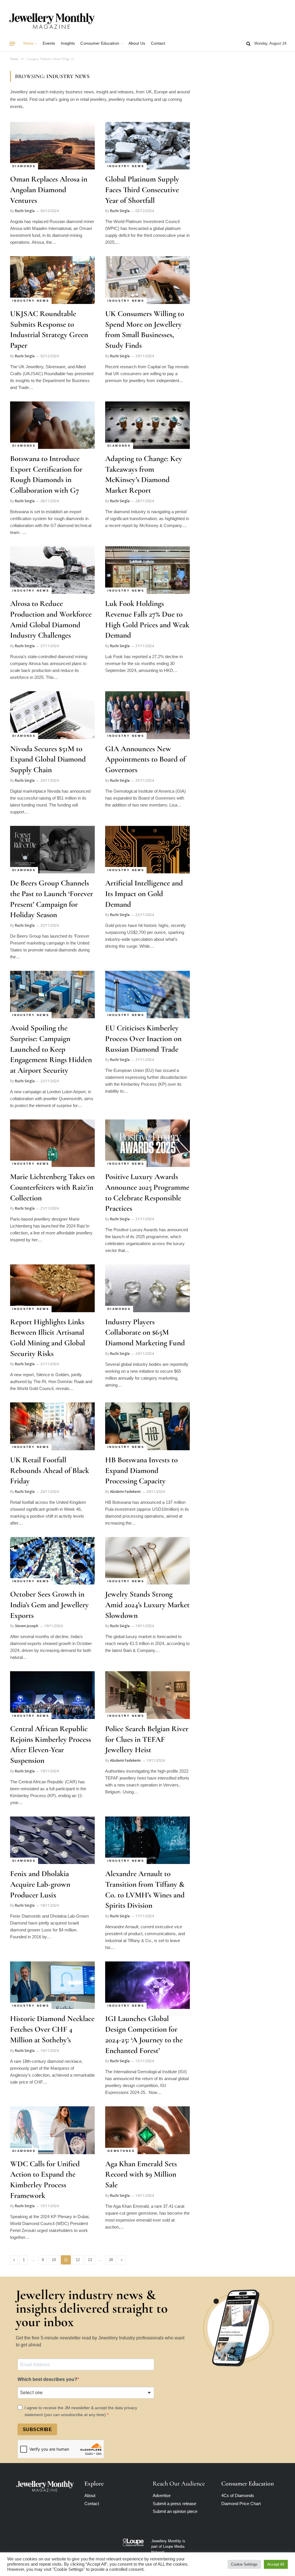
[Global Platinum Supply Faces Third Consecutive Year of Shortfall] (147, 146)
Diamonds (24, 166)
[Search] (248, 44)
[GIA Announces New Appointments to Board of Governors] (147, 715)
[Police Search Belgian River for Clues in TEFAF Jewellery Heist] (147, 1695)
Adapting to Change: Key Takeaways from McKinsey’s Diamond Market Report (144, 474)
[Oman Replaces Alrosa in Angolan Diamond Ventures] (52, 146)
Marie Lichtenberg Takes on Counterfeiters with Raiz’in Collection (52, 1187)
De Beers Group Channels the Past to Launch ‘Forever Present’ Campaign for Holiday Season (52, 899)
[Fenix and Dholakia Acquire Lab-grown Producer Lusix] (52, 1840)
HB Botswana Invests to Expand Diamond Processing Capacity (141, 1470)
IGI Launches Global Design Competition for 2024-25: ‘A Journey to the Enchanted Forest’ (144, 2034)
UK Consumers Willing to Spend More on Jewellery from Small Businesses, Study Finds (145, 329)
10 (54, 2260)
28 (111, 2260)
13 (90, 2260)
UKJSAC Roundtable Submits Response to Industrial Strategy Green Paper (49, 329)
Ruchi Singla (25, 211)
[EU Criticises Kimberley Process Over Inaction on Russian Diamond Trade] (147, 995)
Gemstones (121, 2151)
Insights (68, 43)
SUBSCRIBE (37, 2429)
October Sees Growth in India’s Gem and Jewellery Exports (49, 1605)
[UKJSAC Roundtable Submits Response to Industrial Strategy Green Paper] (52, 280)
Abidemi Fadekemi (125, 1492)
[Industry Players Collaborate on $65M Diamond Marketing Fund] (147, 1288)
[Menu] (12, 44)
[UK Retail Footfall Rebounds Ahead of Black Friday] (52, 1426)
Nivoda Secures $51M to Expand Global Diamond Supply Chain (48, 759)
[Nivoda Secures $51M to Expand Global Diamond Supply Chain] (52, 715)
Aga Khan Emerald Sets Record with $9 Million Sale (141, 2174)
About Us (137, 43)
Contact (158, 43)
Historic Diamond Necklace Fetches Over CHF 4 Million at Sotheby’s (52, 2029)
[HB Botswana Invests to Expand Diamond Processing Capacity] (147, 1426)
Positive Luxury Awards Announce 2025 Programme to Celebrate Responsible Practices (147, 1192)
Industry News (126, 166)
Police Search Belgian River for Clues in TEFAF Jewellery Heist (147, 1739)
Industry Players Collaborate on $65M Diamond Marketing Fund (145, 1332)
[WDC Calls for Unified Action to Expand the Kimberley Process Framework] (52, 2130)
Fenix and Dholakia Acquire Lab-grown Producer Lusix (40, 1884)
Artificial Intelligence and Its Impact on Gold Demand (144, 894)
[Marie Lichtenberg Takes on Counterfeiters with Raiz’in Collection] (52, 1143)
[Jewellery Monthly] (52, 21)
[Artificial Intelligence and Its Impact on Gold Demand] (147, 850)
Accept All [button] (276, 2564)
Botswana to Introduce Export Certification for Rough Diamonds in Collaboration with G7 (46, 474)
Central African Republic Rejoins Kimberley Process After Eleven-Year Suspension (51, 1745)
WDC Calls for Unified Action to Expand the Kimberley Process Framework (45, 2180)
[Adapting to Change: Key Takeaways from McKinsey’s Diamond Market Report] (147, 425)
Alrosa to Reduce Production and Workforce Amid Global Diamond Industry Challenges (51, 619)
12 (78, 2260)
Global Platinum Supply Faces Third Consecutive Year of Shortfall (142, 190)
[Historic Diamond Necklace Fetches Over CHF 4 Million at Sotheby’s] (52, 1985)
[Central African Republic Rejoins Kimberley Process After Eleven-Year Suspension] (52, 1695)
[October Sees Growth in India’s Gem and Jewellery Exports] (52, 1561)
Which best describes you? (47, 2379)
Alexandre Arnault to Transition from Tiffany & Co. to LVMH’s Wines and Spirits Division (145, 1889)
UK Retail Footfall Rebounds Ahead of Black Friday (50, 1470)
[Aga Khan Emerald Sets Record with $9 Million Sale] (147, 2130)
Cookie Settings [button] (244, 2564)
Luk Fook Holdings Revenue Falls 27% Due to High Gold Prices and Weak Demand (147, 619)
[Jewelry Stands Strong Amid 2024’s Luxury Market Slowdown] (147, 1561)
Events (49, 43)
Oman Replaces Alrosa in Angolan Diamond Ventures (49, 190)
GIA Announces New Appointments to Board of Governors (145, 759)
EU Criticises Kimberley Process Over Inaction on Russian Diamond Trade (143, 1038)
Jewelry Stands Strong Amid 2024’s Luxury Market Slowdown (147, 1605)
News (28, 43)
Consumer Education (100, 43)
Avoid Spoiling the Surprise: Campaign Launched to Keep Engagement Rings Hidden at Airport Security (51, 1049)
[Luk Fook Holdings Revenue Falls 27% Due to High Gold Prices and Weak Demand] (147, 570)
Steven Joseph (27, 1626)
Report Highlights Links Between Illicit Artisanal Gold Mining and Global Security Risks (48, 1338)
